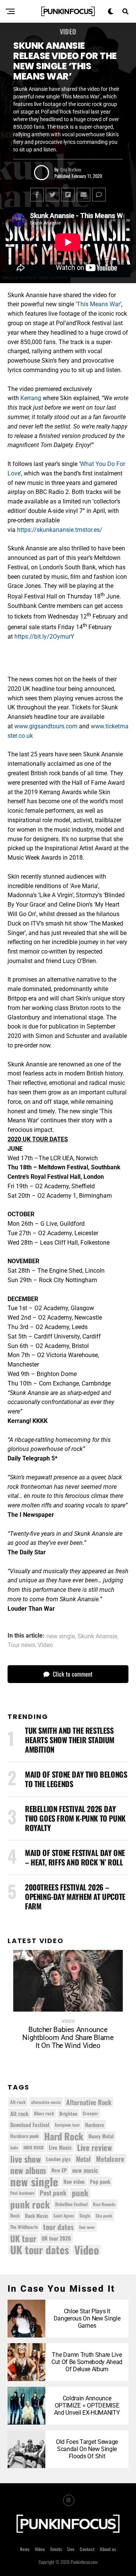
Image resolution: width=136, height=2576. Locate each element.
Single (85, 2215)
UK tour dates (40, 2250)
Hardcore (94, 2125)
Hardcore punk (25, 2136)
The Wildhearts (24, 2227)
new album (28, 2170)
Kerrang (31, 398)
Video (45, 1645)
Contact (87, 2549)
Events (56, 2549)
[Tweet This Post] (53, 195)
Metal (83, 2159)
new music (85, 2170)
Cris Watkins (71, 169)
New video (74, 2182)
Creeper (90, 2113)
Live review (94, 2147)
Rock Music (36, 2216)
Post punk (53, 2193)
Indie (14, 2147)
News (25, 2549)
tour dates (58, 2227)
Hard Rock (64, 2136)
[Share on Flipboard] (68, 195)
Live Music (60, 2147)
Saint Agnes (64, 2215)
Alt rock (19, 2113)
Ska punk (104, 2215)
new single (61, 1636)
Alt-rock (18, 2102)
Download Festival (30, 2125)
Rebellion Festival (71, 2204)
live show (25, 2159)
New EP (59, 2170)
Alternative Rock (89, 2102)
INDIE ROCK (33, 2147)
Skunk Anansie (97, 1636)
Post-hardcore (22, 2193)
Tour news (21, 1645)
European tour (67, 2125)
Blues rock (44, 2113)
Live (71, 2549)
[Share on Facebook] (37, 195)
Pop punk (100, 2181)
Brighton (68, 2113)
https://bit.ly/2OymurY (44, 637)
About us (108, 2549)
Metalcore (110, 2159)
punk (80, 2193)
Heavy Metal (101, 2136)
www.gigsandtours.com (46, 726)
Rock (15, 2215)
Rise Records (104, 2204)
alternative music (46, 2102)
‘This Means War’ (98, 304)
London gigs (58, 2159)
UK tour (23, 2238)
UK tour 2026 (56, 2238)
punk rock (30, 2204)
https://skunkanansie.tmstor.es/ (60, 530)
